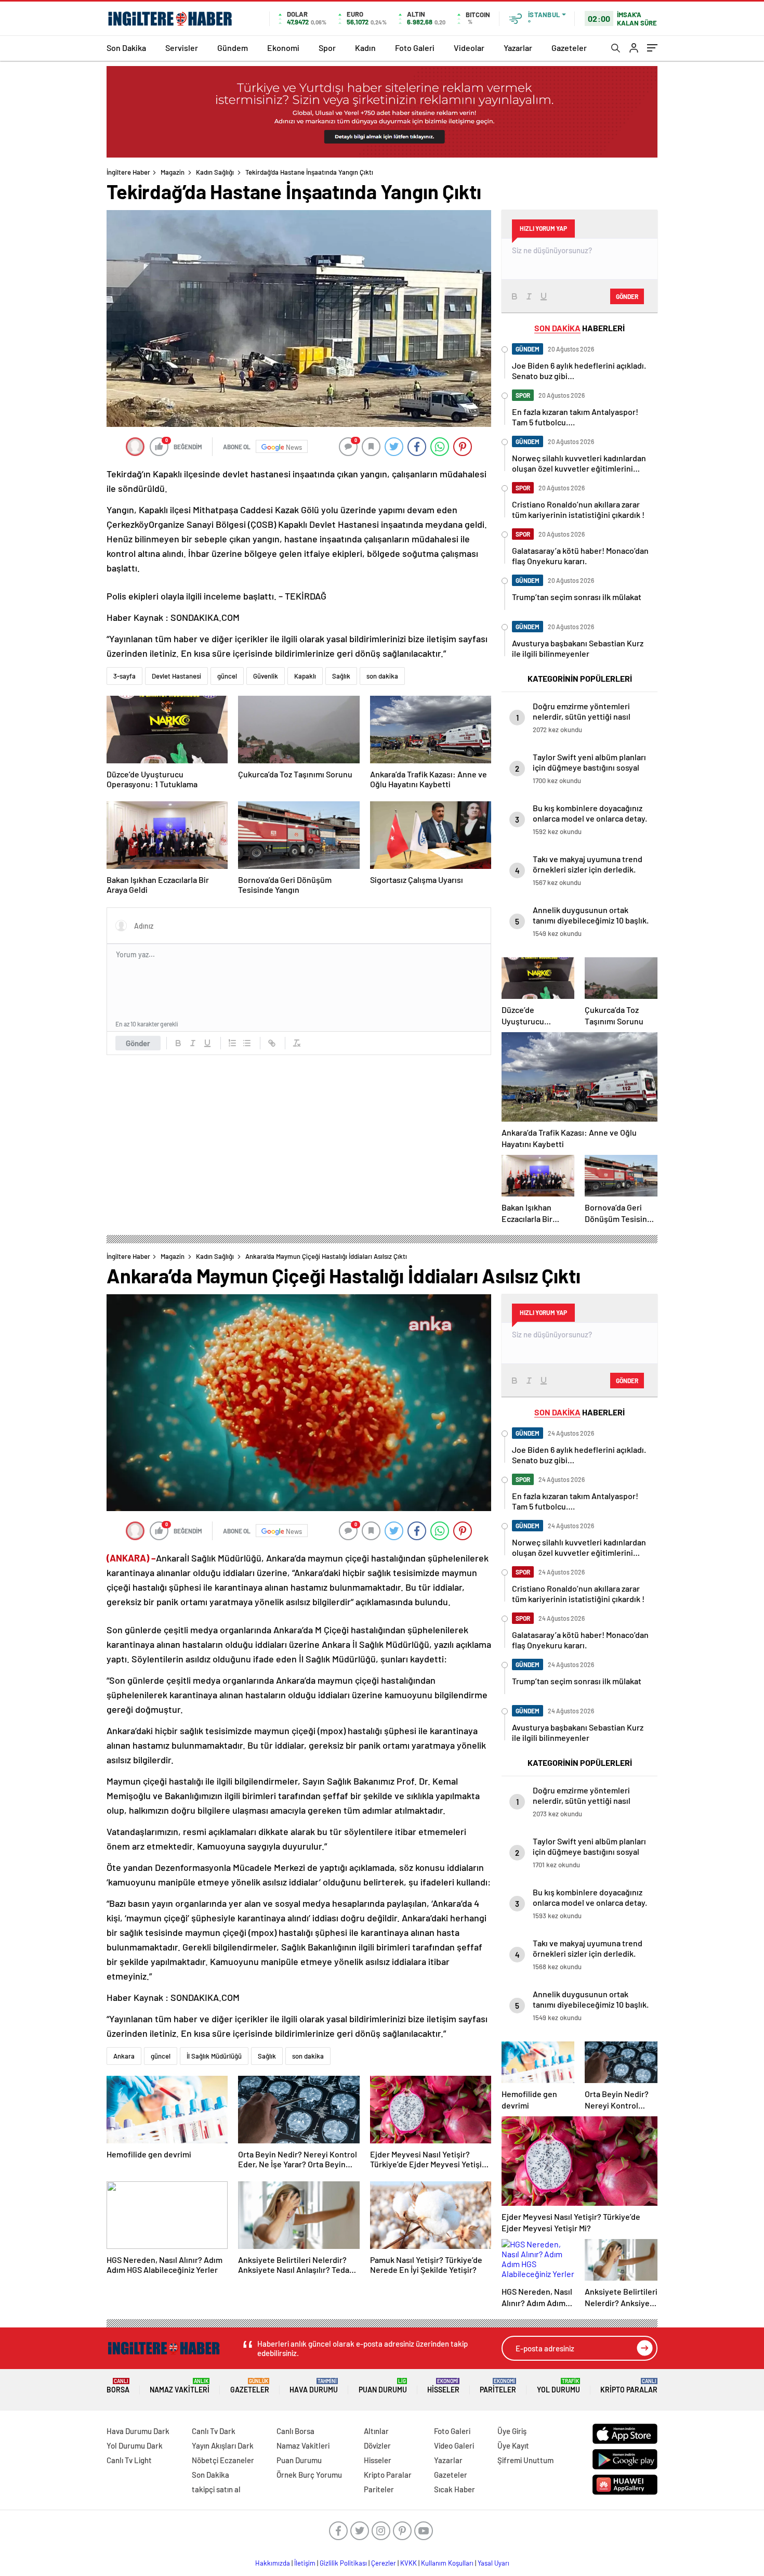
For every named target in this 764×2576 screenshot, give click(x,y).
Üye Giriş (512, 2431)
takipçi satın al (216, 2489)
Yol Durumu (558, 2386)
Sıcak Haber (455, 2489)
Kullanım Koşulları (447, 2563)
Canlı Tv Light (129, 2460)
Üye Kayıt (513, 2445)
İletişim (305, 2563)
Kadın (365, 48)
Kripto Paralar (629, 2386)
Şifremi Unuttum (525, 2460)
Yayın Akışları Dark (223, 2445)
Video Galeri (454, 2445)
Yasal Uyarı (493, 2563)
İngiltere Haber (128, 172)
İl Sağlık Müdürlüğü (214, 2056)
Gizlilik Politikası (343, 2563)
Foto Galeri (415, 48)
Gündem (233, 48)
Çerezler (384, 2563)
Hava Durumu (314, 2386)
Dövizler (377, 2445)
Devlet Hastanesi (176, 676)
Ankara (124, 2056)
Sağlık (341, 676)
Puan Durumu (383, 2386)
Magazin (173, 172)
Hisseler (443, 2386)
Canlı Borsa (295, 2431)
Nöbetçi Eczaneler (223, 2460)
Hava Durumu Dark (138, 2431)
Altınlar (376, 2431)
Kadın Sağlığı (215, 172)
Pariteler (498, 2386)
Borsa (118, 2386)
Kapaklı (305, 676)
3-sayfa (124, 676)
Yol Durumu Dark (135, 2445)
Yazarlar (518, 48)
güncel (227, 676)
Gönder (138, 1043)
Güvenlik (266, 676)
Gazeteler (569, 48)
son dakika (382, 676)
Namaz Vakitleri (180, 2386)
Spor (327, 48)
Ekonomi (283, 48)
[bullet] (247, 1043)
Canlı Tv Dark (214, 2431)
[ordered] (232, 1043)
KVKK (409, 2563)
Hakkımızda (273, 2563)
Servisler (182, 48)
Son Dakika (126, 48)
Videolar (469, 48)
